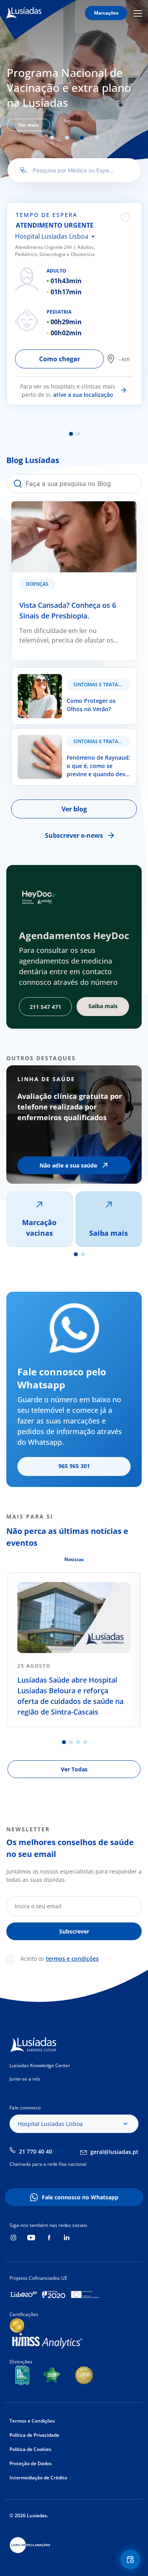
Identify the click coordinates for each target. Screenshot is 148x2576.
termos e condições (72, 1959)
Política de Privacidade (34, 2435)
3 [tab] (82, 138)
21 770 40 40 (36, 2151)
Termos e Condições (32, 2421)
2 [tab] (67, 138)
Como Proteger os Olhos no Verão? (64, 672)
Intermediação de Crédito (38, 2478)
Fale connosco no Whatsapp (80, 2197)
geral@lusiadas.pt (114, 2152)
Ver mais (28, 125)
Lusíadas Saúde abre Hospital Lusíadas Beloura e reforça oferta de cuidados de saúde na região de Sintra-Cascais (70, 1696)
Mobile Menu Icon (139, 13)
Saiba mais (109, 1233)
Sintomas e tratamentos (102, 685)
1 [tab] (52, 138)
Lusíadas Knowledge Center (40, 2065)
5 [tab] (75, 144)
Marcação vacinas (39, 1228)
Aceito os (60, 1959)
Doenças (37, 584)
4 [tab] (97, 138)
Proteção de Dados (31, 2463)
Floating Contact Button (131, 2559)
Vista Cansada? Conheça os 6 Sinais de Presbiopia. (68, 511)
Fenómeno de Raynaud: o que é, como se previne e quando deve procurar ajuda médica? (73, 743)
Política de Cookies (30, 2449)
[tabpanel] (74, 97)
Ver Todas (74, 1769)
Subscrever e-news (74, 835)
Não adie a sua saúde (68, 1165)
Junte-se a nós (25, 2079)
